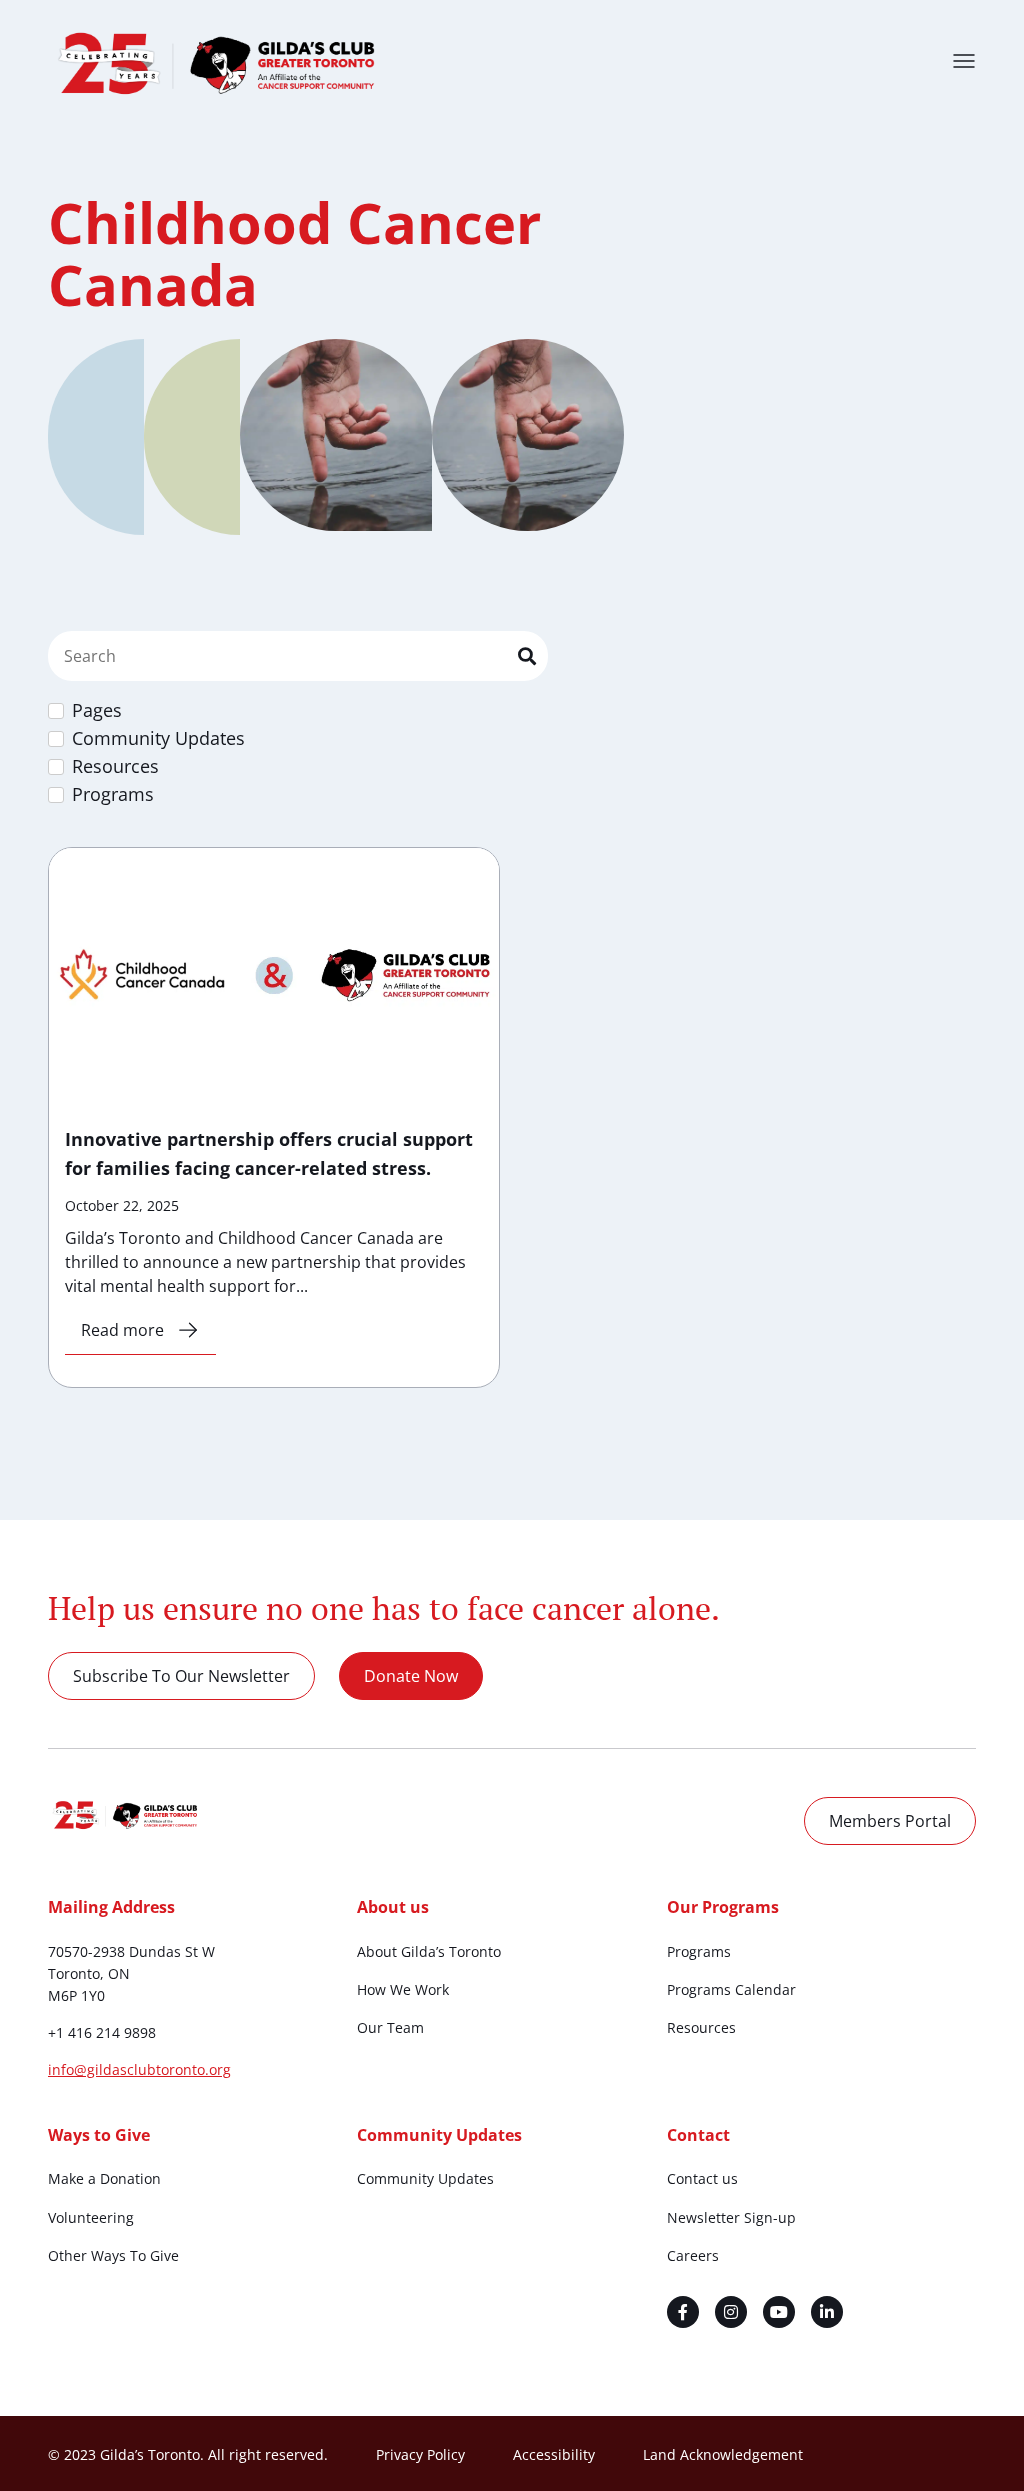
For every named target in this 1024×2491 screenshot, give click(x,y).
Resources (701, 2027)
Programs (699, 1951)
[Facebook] (683, 2312)
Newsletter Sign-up (731, 2217)
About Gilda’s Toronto (429, 1951)
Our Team (390, 2027)
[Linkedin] (827, 2312)
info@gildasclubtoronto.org (139, 2069)
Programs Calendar (731, 1989)
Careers (693, 2255)
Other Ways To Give (113, 2255)
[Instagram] (731, 2312)
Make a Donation (104, 2178)
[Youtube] (779, 2312)
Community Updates (425, 2178)
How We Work (403, 1989)
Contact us (702, 2178)
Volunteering (91, 2217)
